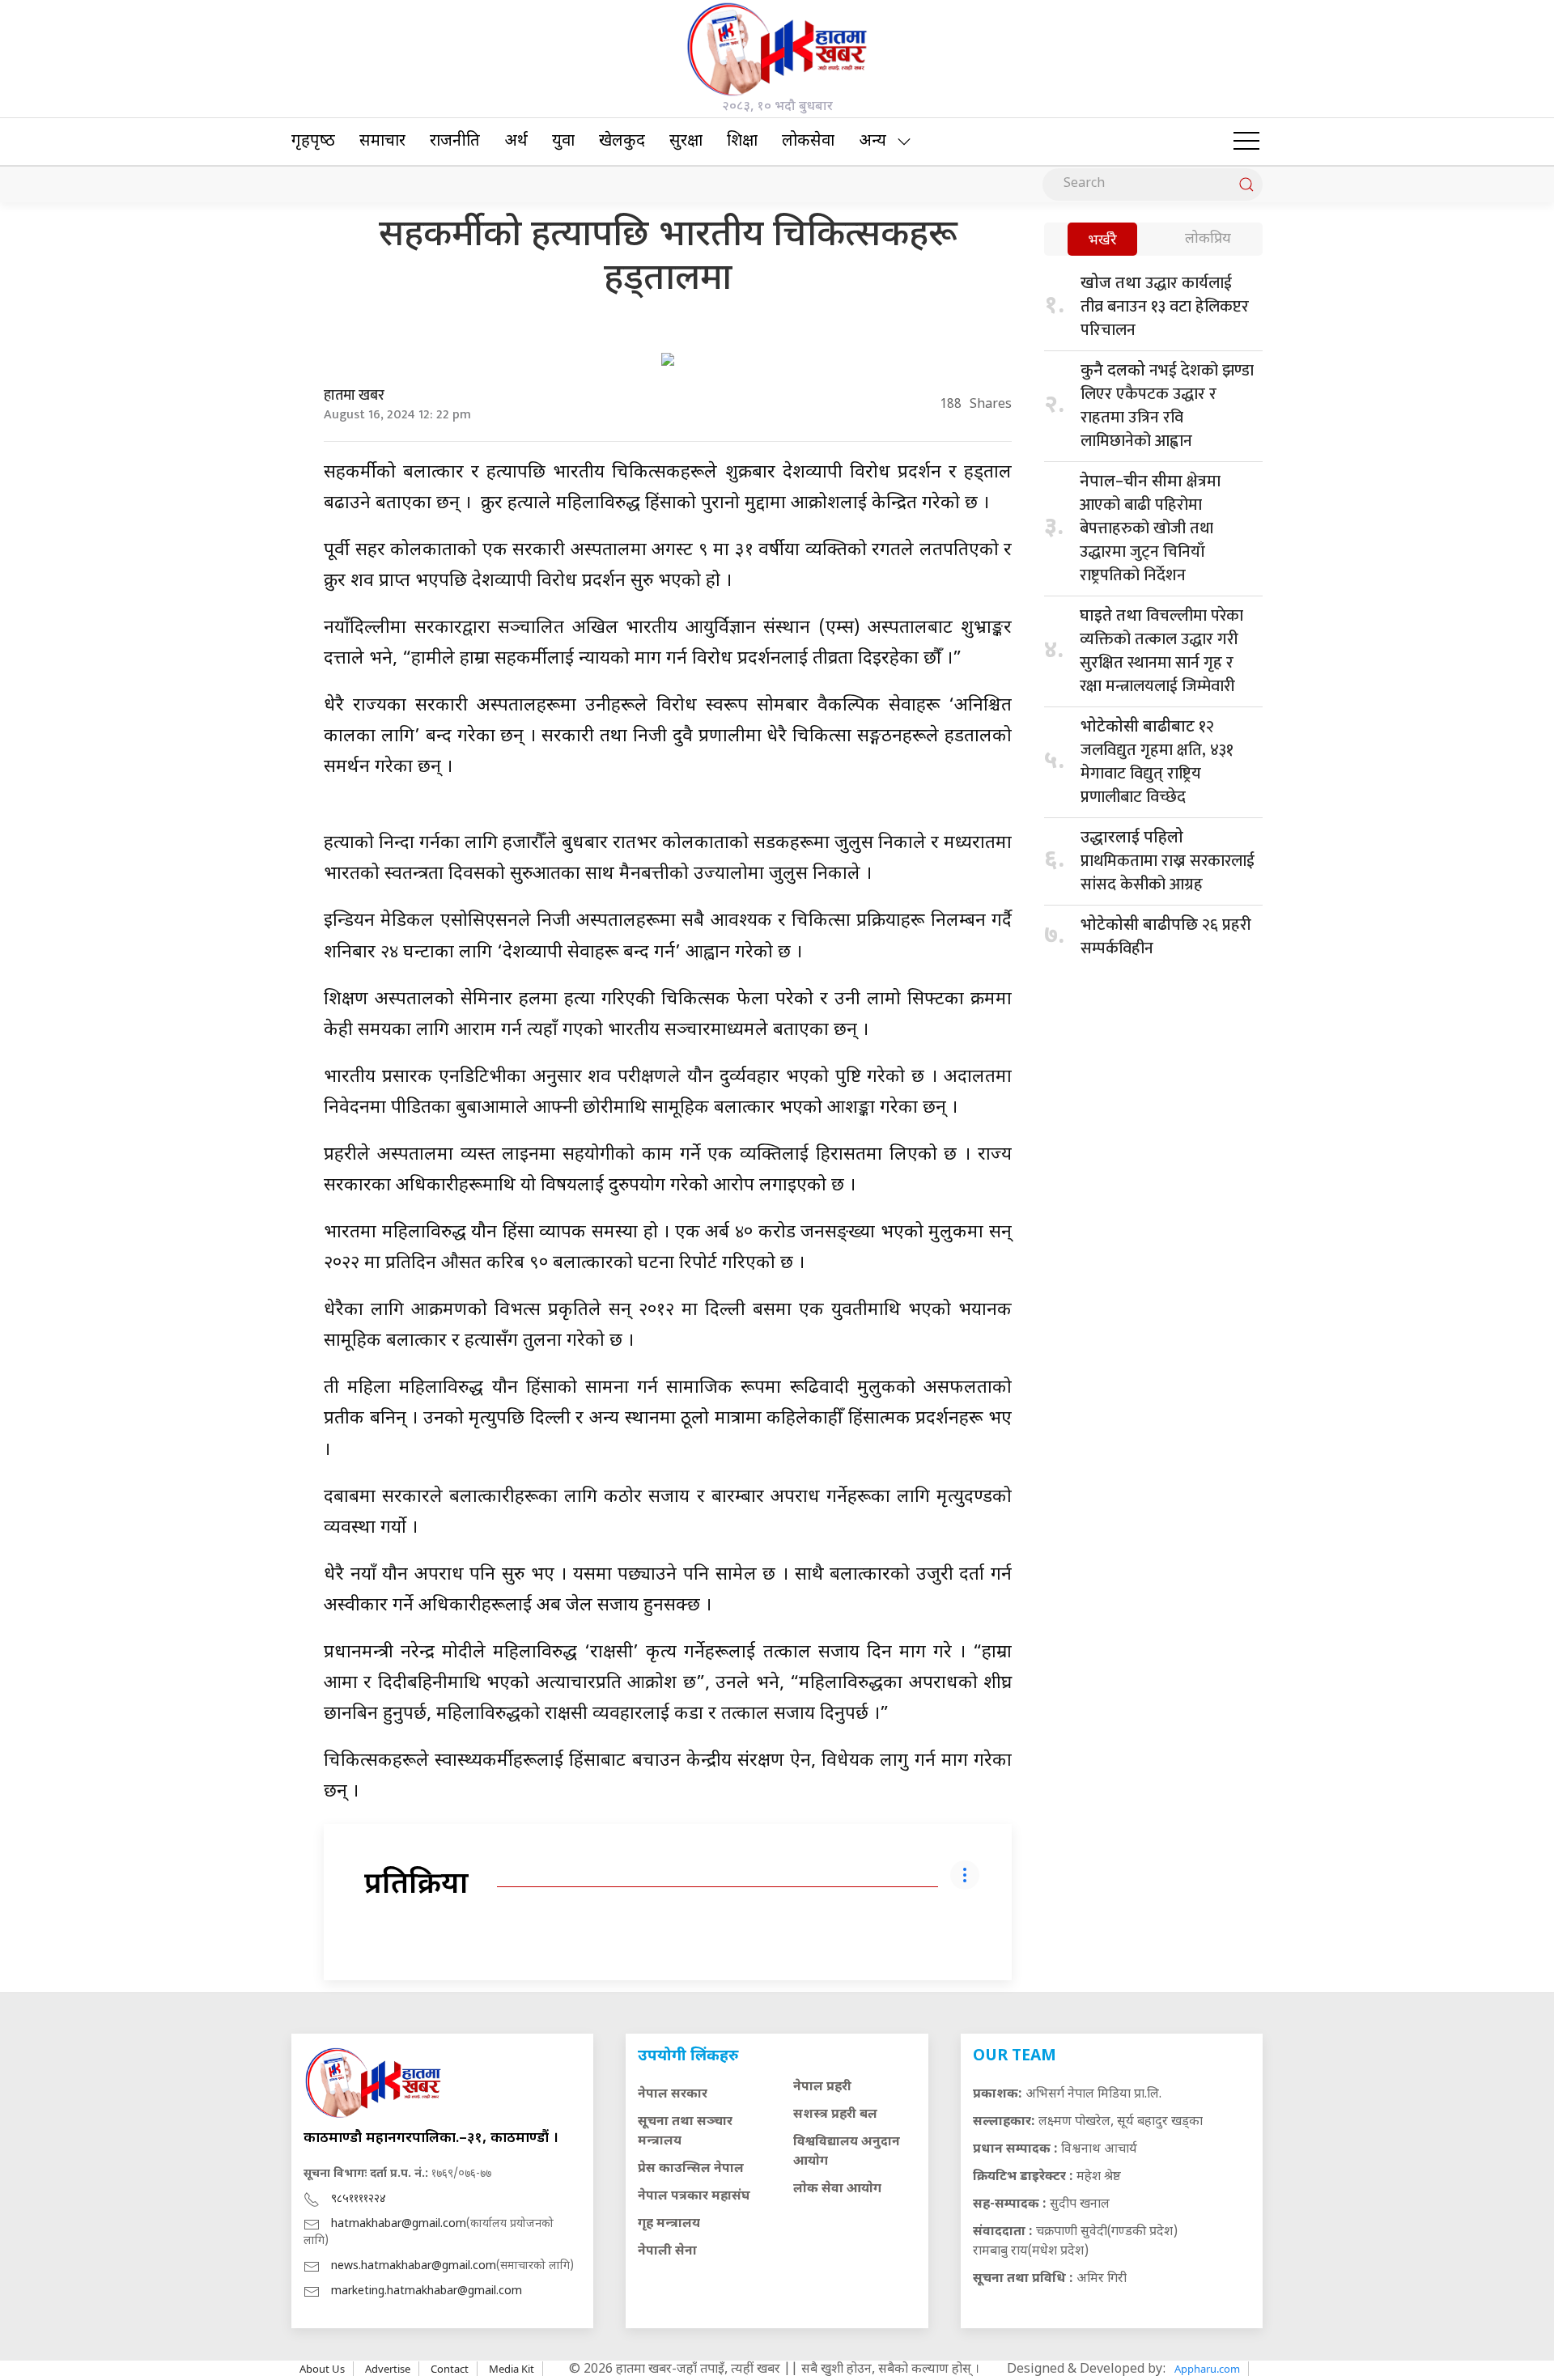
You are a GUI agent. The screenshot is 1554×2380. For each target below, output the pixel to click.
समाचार (382, 142)
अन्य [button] (873, 142)
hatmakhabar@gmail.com (399, 2224)
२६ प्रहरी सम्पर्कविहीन (1166, 937)
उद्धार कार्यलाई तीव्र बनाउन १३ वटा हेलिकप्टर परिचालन (1165, 307)
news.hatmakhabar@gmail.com (414, 2266)
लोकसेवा (808, 142)
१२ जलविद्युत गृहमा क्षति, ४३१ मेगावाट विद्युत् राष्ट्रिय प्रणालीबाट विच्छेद (1157, 762)
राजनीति (455, 142)
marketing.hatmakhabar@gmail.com (427, 2291)
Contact (450, 2369)
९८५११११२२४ (359, 2199)
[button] (1246, 142)
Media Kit (512, 2369)
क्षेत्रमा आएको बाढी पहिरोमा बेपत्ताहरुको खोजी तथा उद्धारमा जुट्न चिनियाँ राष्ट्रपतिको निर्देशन (1150, 528)
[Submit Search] (1246, 185)
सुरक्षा (686, 142)
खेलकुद (622, 142)
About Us (322, 2369)
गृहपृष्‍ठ (313, 142)
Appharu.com (1207, 2369)
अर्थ (516, 142)
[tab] (1102, 241)
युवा (563, 142)
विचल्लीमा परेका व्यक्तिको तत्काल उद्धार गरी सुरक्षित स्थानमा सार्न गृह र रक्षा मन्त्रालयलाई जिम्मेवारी (1161, 651)
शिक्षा (742, 142)
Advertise (388, 2369)
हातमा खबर (354, 396)
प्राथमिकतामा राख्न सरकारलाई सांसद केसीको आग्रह (1168, 863)
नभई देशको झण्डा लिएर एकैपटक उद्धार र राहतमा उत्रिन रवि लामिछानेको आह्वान (1167, 406)
